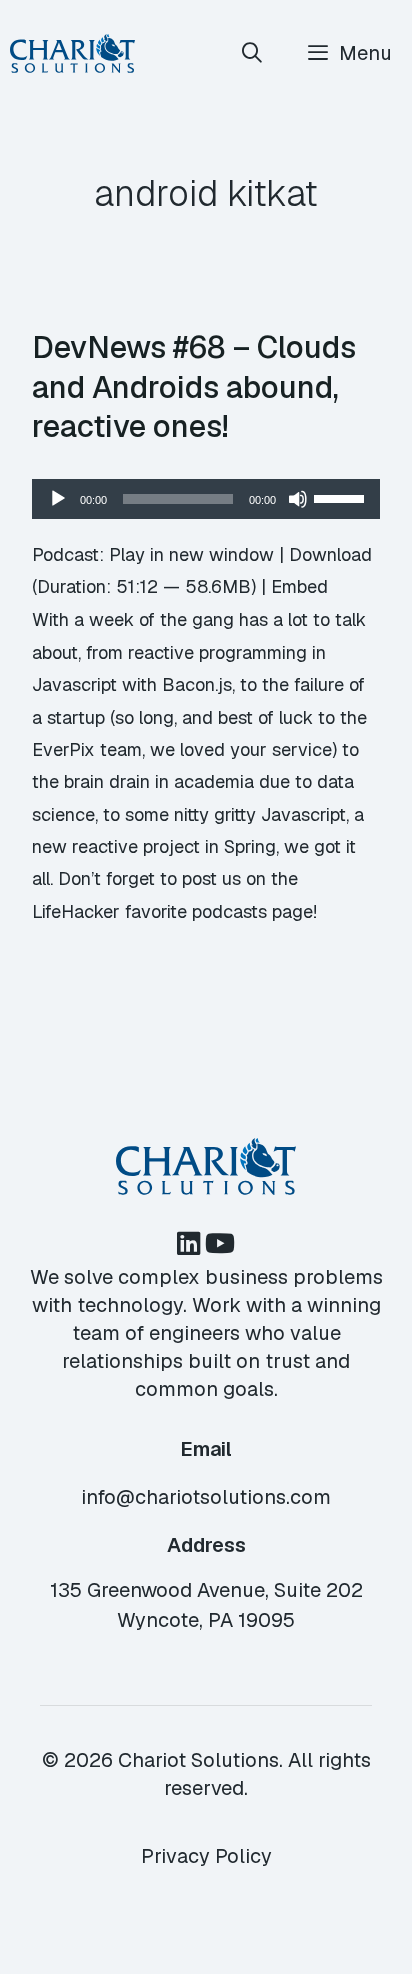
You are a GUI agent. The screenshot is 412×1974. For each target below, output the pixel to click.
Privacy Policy (206, 1856)
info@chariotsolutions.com (206, 1497)
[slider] (342, 497)
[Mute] (298, 499)
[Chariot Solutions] (72, 53)
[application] (206, 499)
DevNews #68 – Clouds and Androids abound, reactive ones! (194, 386)
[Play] (58, 499)
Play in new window (191, 554)
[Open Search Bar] (253, 53)
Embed (299, 586)
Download (330, 554)
